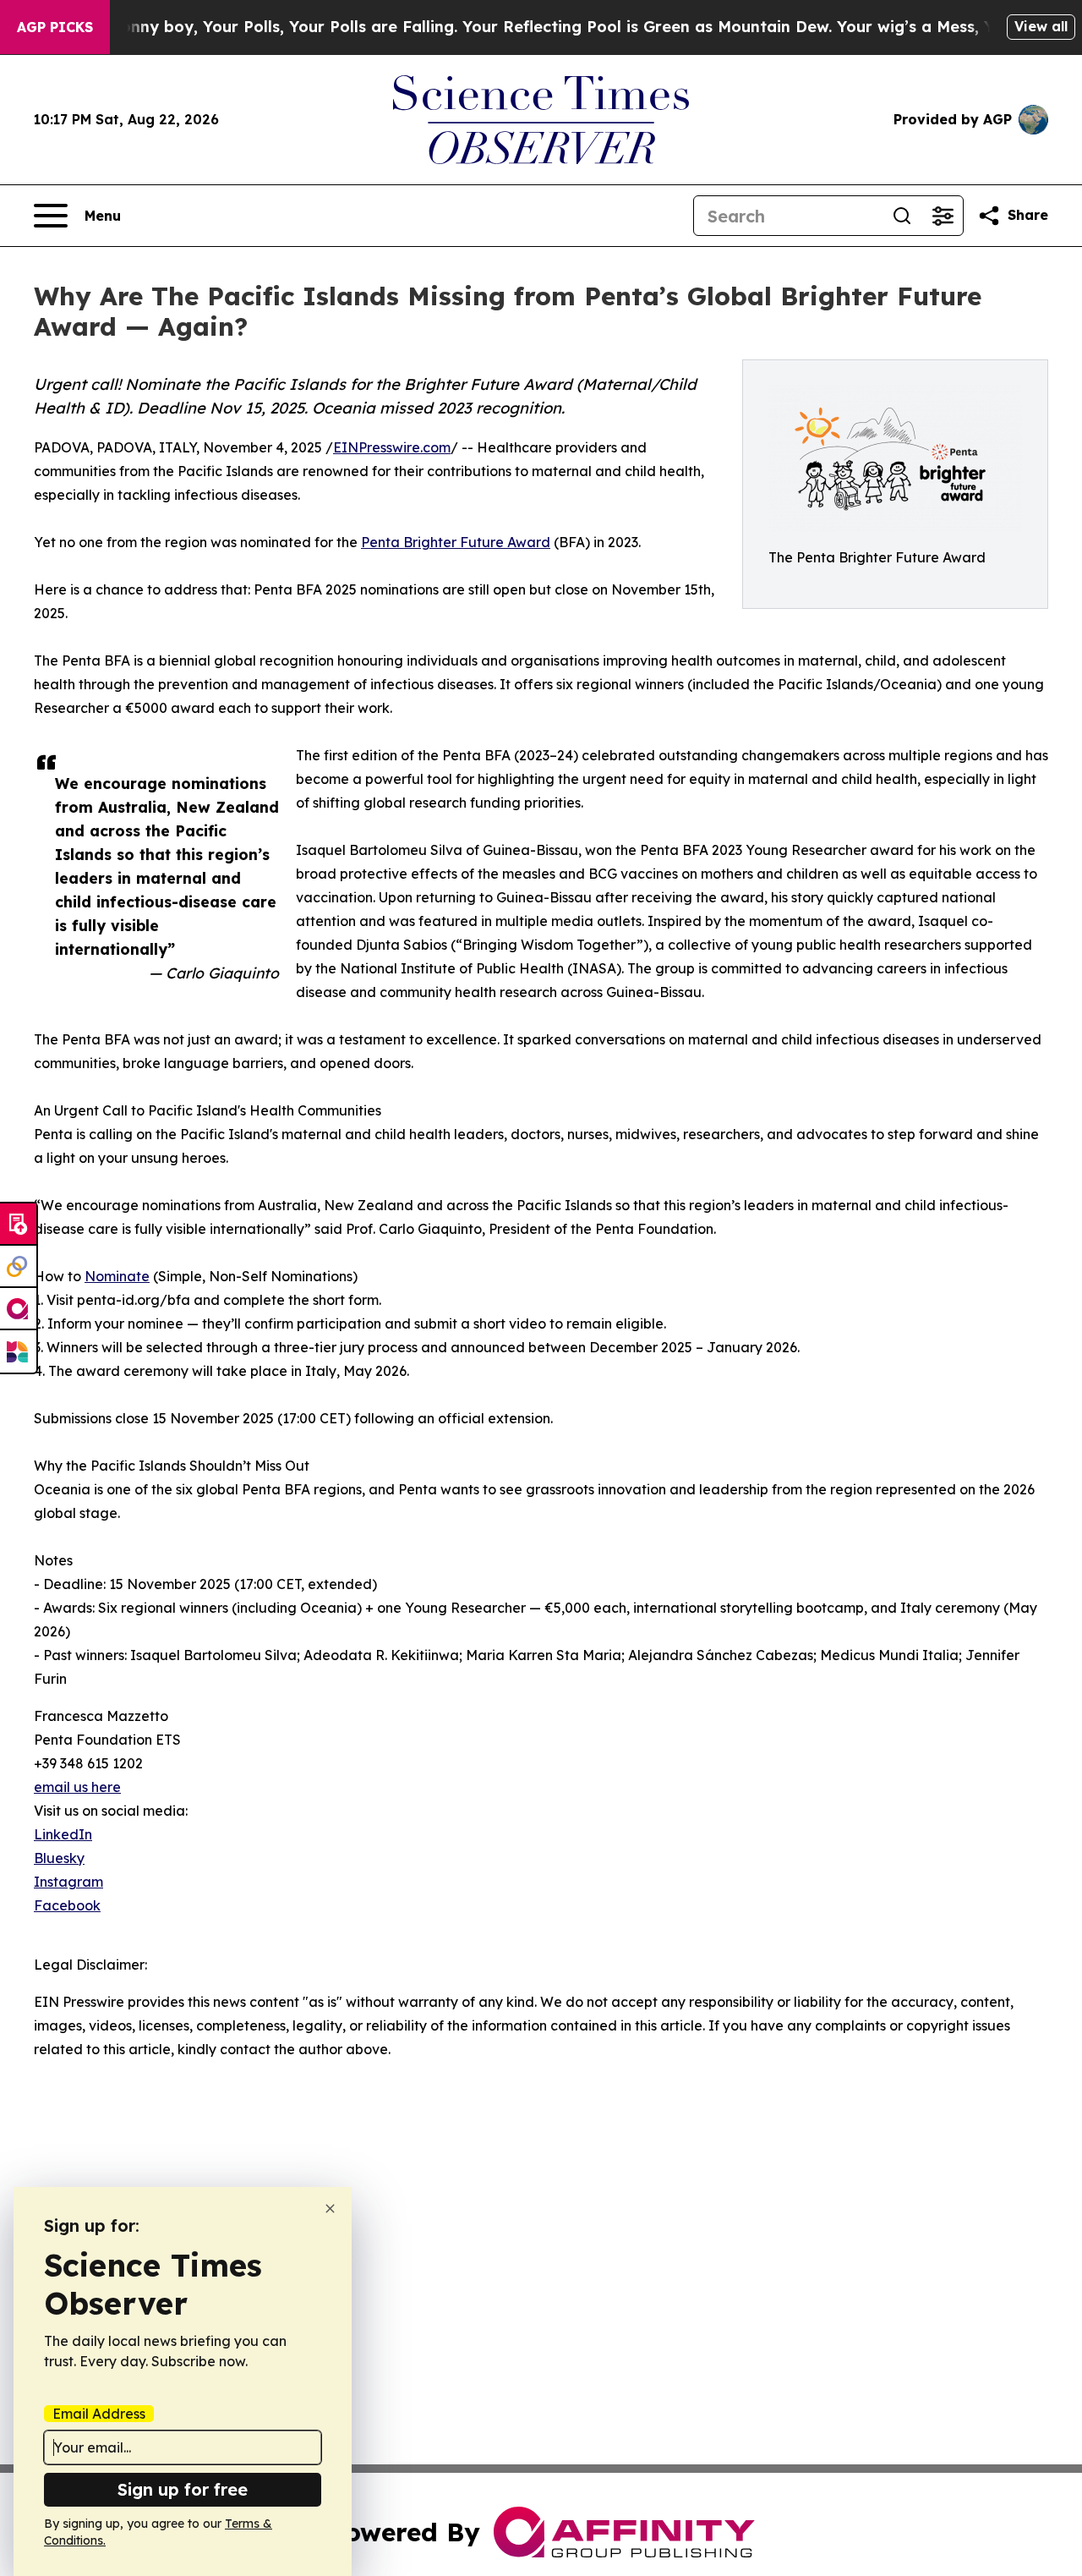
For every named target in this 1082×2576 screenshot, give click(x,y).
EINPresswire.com (392, 447)
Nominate (117, 1276)
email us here (77, 1787)
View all (1041, 26)
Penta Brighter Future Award (456, 542)
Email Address (99, 2414)
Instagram (68, 1882)
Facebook (67, 1905)
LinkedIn (63, 1834)
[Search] (902, 216)
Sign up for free (183, 2489)
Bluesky (59, 1858)
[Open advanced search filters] (943, 216)
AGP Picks (55, 27)
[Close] (330, 2209)
